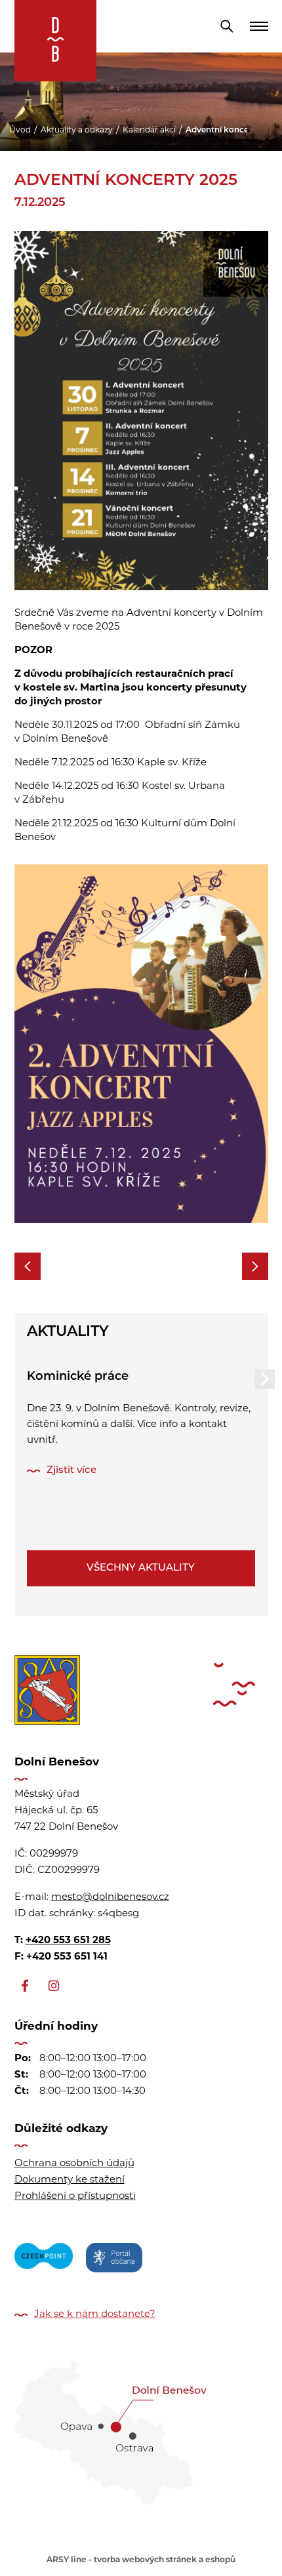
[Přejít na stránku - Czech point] (44, 2260)
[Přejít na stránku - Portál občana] (114, 2260)
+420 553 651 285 (68, 1941)
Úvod (20, 131)
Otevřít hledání (227, 26)
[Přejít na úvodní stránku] (55, 41)
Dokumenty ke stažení (70, 2180)
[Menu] (259, 26)
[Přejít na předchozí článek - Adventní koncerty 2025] (28, 1266)
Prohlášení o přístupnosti (75, 2197)
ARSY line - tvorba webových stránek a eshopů (141, 2560)
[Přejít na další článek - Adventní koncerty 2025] (255, 1266)
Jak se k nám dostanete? (95, 2315)
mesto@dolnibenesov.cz (110, 1898)
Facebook (25, 1986)
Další (265, 1379)
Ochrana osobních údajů (74, 2164)
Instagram (54, 1986)
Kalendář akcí (149, 131)
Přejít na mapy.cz (141, 2428)
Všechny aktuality (141, 1568)
